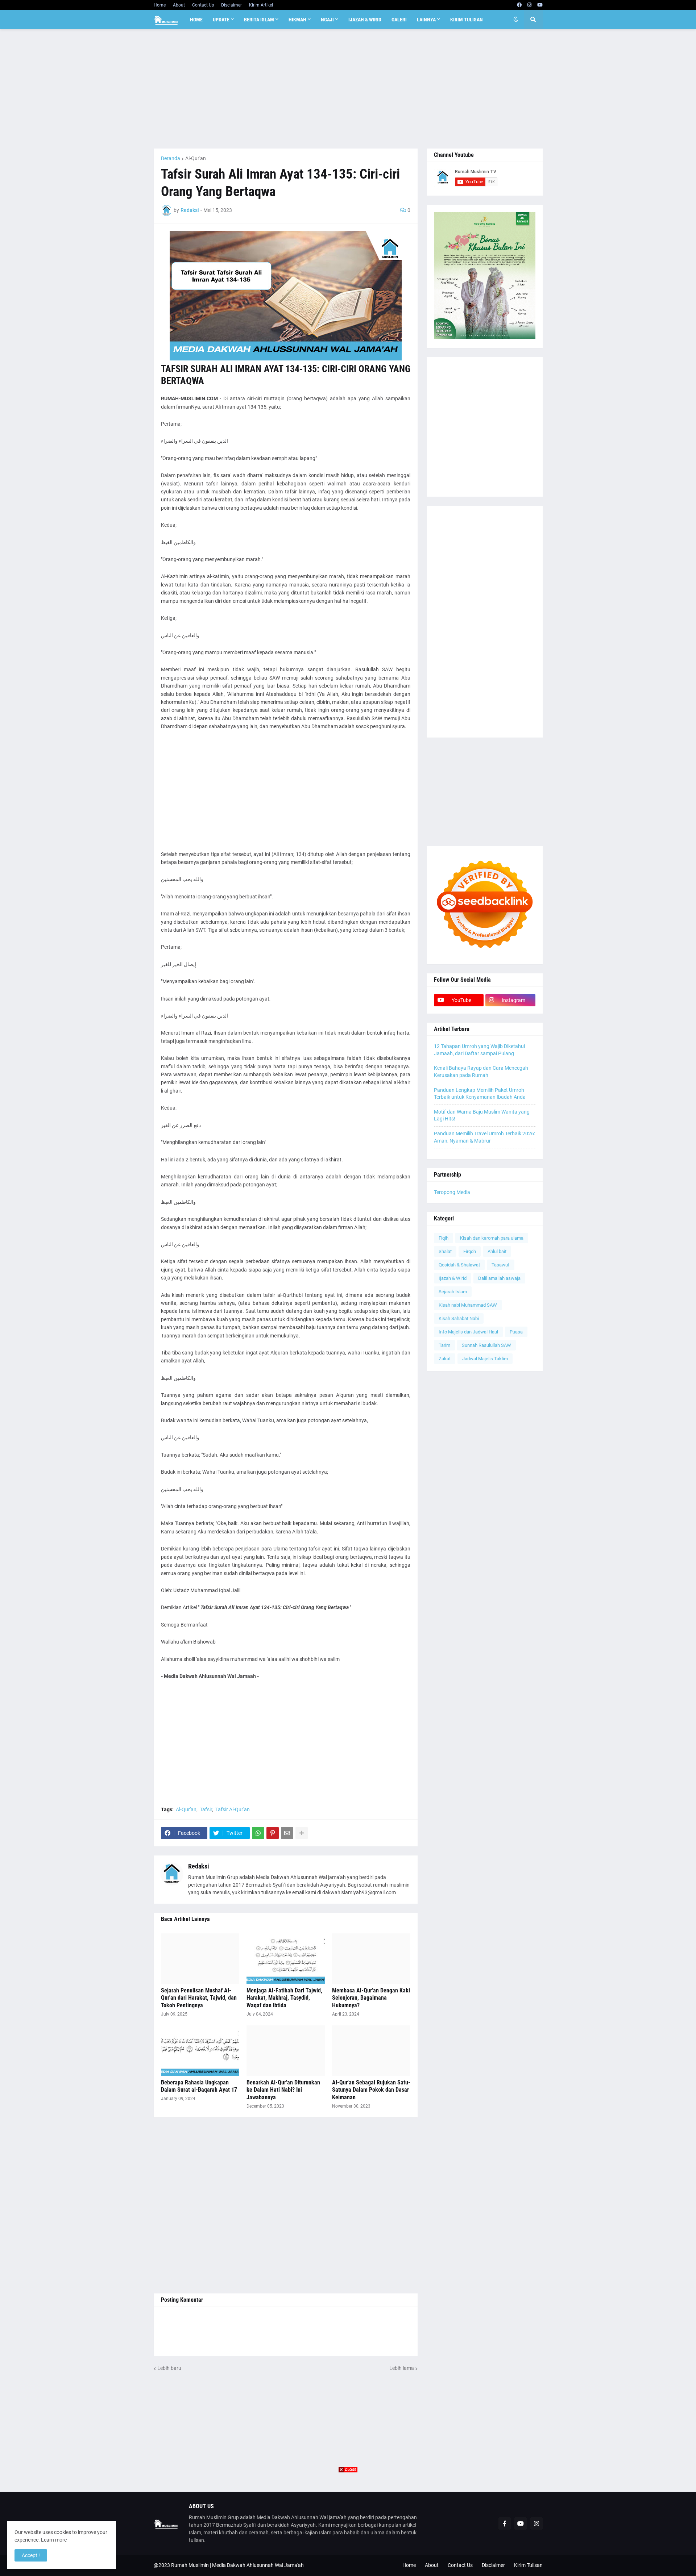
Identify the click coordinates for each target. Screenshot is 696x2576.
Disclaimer (231, 5)
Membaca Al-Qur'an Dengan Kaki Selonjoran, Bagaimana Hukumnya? (371, 1998)
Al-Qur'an (196, 158)
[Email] (287, 1833)
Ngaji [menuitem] (327, 20)
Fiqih (444, 1238)
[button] (516, 20)
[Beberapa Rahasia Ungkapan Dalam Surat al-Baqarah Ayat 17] (200, 2051)
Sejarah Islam (453, 1292)
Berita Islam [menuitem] (259, 20)
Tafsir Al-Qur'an (233, 1809)
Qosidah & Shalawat (459, 1265)
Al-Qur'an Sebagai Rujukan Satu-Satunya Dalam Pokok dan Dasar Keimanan (371, 2090)
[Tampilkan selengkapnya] (302, 1833)
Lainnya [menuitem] (426, 20)
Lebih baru (169, 2368)
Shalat (445, 1251)
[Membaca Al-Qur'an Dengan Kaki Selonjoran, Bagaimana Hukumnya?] (371, 1959)
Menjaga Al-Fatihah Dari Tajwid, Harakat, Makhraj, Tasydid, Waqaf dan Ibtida (284, 1998)
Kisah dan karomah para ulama (492, 1238)
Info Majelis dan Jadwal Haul (468, 1332)
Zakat (445, 1359)
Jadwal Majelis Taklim (485, 1359)
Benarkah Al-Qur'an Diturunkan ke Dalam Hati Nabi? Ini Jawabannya (283, 2090)
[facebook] (519, 5)
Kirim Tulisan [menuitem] (467, 20)
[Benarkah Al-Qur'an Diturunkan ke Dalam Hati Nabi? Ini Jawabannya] (286, 2051)
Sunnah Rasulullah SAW (486, 1345)
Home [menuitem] (196, 20)
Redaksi (199, 1866)
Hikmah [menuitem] (297, 20)
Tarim (444, 1345)
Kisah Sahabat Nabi (459, 1318)
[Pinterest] (273, 1833)
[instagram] (529, 5)
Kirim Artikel (261, 5)
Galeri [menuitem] (399, 20)
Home (160, 5)
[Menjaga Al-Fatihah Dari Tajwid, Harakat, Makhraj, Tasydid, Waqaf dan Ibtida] (286, 1959)
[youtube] (540, 5)
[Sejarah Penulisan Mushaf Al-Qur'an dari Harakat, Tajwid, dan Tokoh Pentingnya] (200, 1959)
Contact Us (203, 5)
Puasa (516, 1332)
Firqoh (470, 1251)
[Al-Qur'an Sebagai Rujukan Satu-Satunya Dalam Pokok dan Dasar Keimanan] (371, 2051)
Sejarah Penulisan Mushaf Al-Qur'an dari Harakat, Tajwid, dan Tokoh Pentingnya (199, 1998)
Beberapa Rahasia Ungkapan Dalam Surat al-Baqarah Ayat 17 (199, 2086)
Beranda (171, 158)
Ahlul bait (497, 1251)
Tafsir (206, 1809)
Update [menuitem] (221, 20)
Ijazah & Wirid (453, 1278)
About (179, 5)
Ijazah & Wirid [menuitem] (365, 20)
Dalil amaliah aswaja (499, 1278)
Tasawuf (501, 1265)
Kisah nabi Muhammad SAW (468, 1305)
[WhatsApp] (258, 1833)
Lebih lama (402, 2368)
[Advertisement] (348, 89)
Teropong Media (452, 1192)
